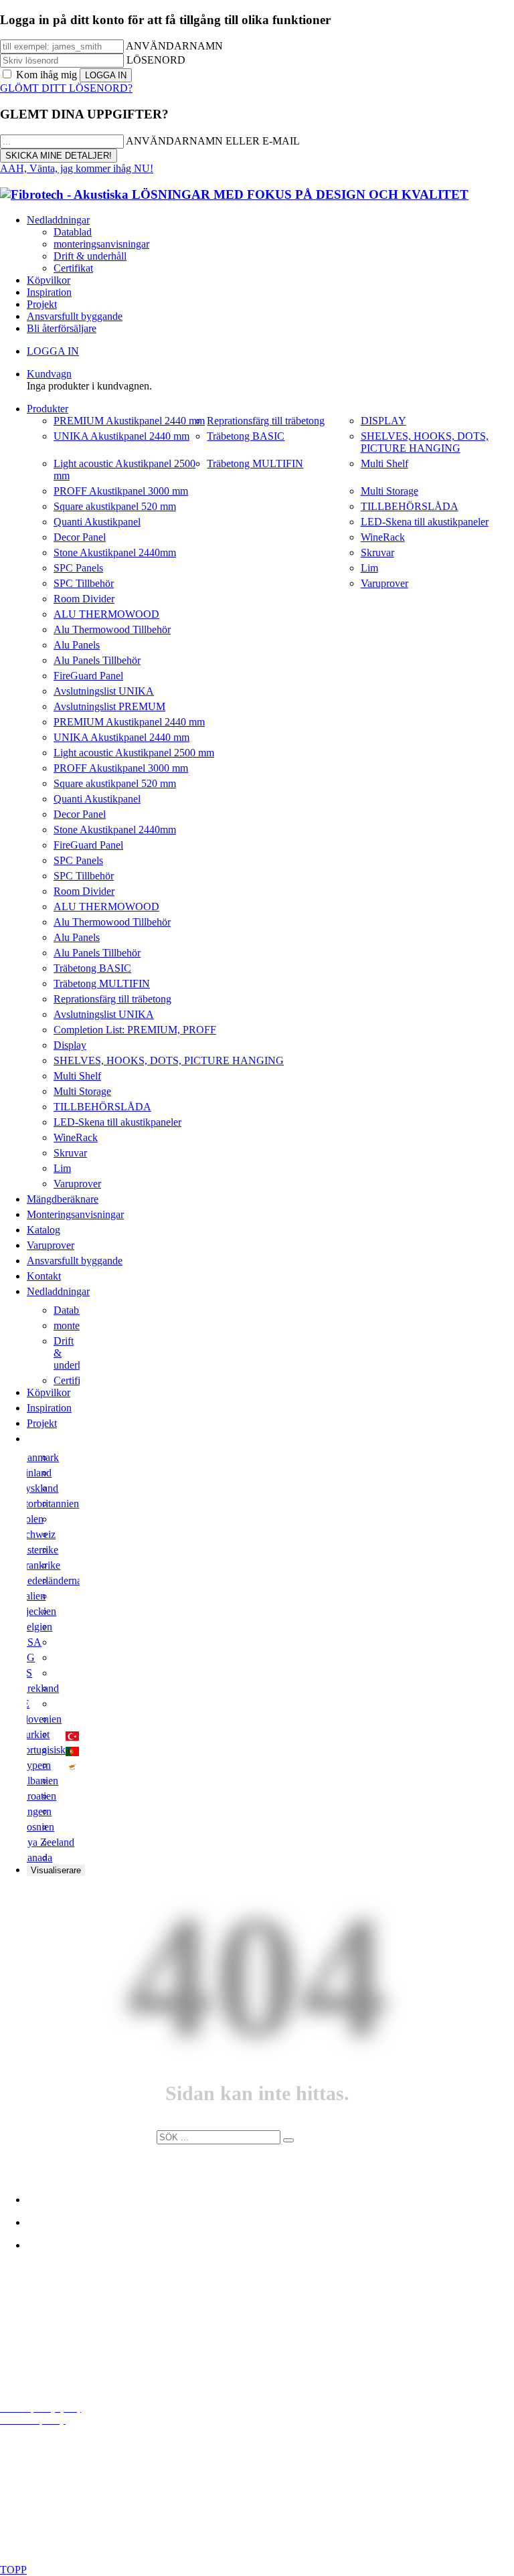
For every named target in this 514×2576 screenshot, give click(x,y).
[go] (288, 2140)
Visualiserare (56, 1870)
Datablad (73, 232)
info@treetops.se (62, 2316)
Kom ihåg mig (47, 75)
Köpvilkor (49, 280)
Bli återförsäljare (62, 328)
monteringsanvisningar (101, 244)
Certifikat (73, 268)
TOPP (13, 2570)
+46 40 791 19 (69, 2338)
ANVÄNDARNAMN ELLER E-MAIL (213, 141)
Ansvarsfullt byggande (75, 316)
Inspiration (49, 292)
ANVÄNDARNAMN (174, 46)
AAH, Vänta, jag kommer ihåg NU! (77, 168)
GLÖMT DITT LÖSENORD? (66, 88)
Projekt (42, 304)
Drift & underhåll (90, 256)
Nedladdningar (58, 220)
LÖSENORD (156, 60)
